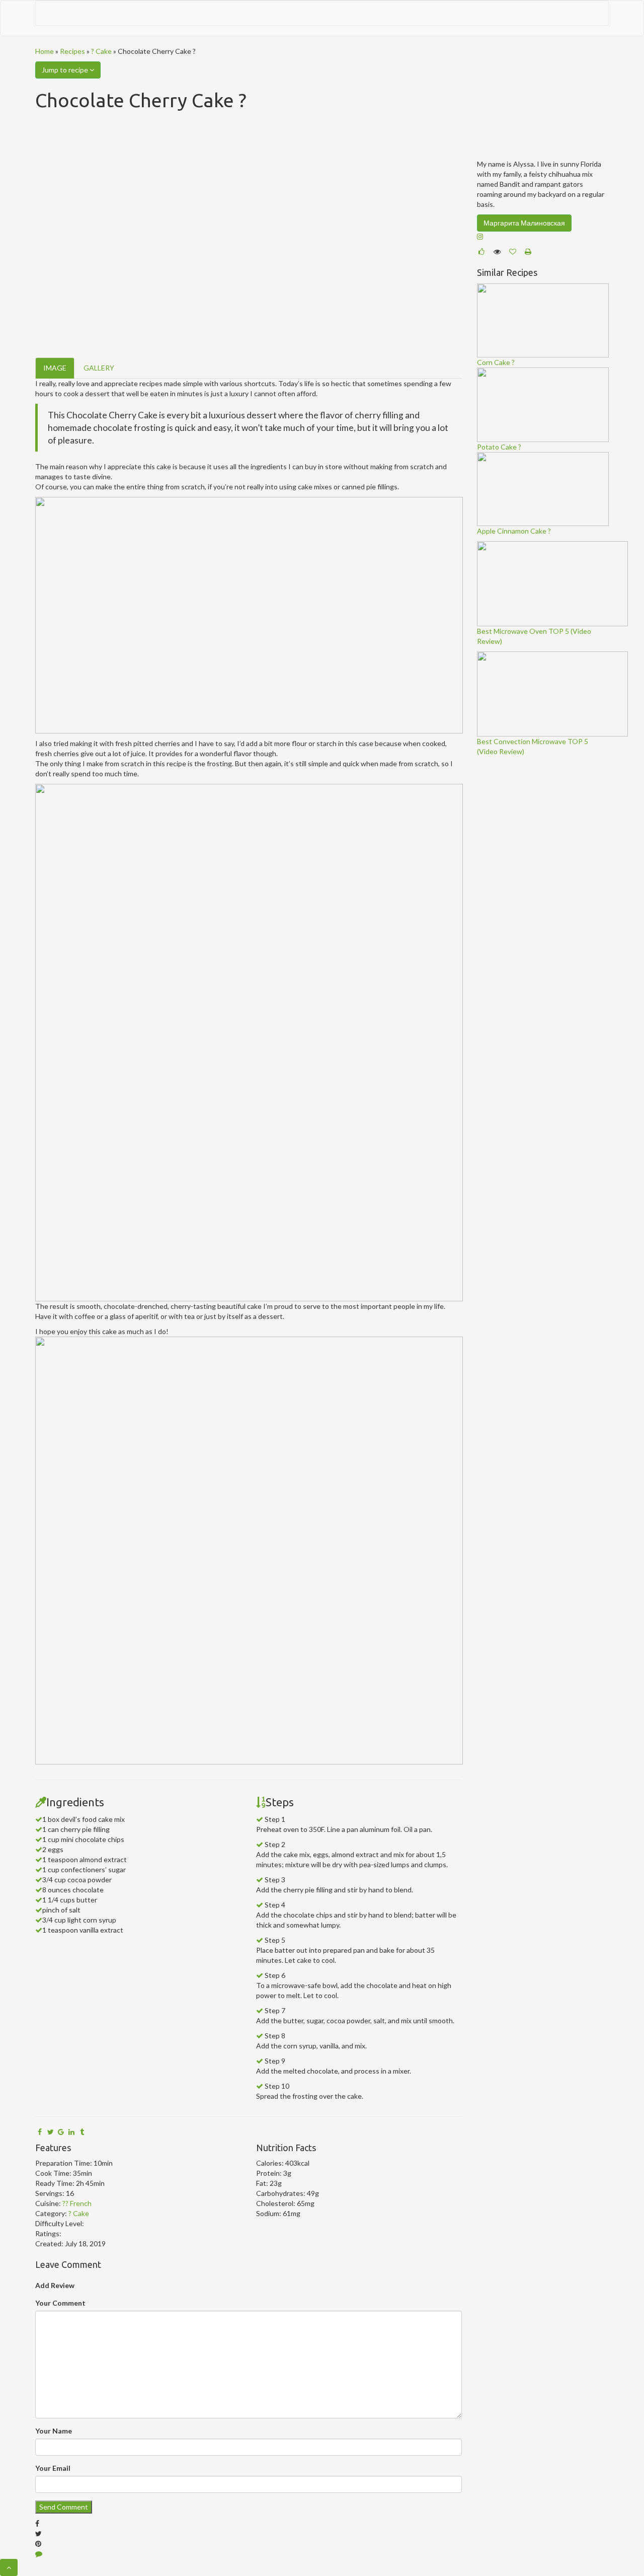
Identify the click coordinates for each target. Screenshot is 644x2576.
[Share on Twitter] (50, 2132)
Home (45, 51)
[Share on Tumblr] (82, 2132)
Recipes (72, 51)
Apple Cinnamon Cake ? (514, 531)
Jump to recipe (66, 70)
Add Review (55, 2285)
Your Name (54, 2431)
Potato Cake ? (499, 447)
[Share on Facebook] (40, 2132)
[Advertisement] (552, 913)
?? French (77, 2203)
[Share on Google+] (61, 2132)
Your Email (53, 2468)
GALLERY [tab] (99, 368)
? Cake (101, 51)
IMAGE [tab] (55, 368)
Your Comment (60, 2303)
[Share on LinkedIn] (71, 2132)
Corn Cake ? (496, 362)
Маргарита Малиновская (524, 223)
